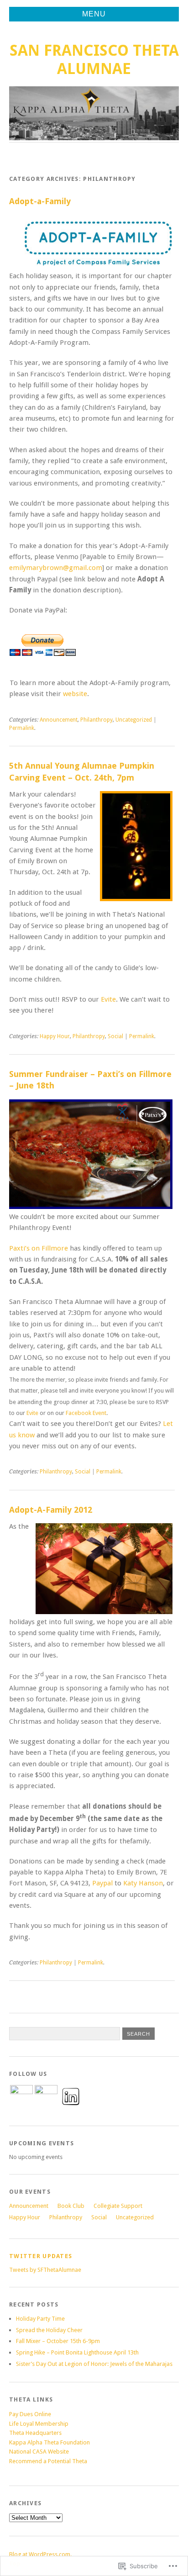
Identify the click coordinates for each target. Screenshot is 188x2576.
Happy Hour (55, 1036)
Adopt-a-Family (40, 201)
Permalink (22, 728)
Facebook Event (86, 1413)
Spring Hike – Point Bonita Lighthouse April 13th (77, 2352)
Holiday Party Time (40, 2319)
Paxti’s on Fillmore (39, 1248)
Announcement (59, 720)
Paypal (102, 1883)
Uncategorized (134, 720)
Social (115, 1036)
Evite (108, 999)
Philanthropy (97, 720)
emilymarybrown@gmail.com (56, 568)
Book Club (71, 2206)
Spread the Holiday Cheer (49, 2330)
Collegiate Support (118, 2206)
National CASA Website (39, 2452)
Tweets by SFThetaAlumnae (45, 2270)
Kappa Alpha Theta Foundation (50, 2442)
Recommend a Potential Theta (48, 2461)
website (75, 694)
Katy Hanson (143, 1883)
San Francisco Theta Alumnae (94, 60)
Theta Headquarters (35, 2433)
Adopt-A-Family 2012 (51, 1510)
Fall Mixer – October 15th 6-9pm (58, 2341)
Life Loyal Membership (39, 2424)
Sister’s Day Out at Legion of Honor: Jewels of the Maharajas (94, 2364)
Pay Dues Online (30, 2414)
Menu (94, 14)
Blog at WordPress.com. (40, 2554)
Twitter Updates (41, 2256)
